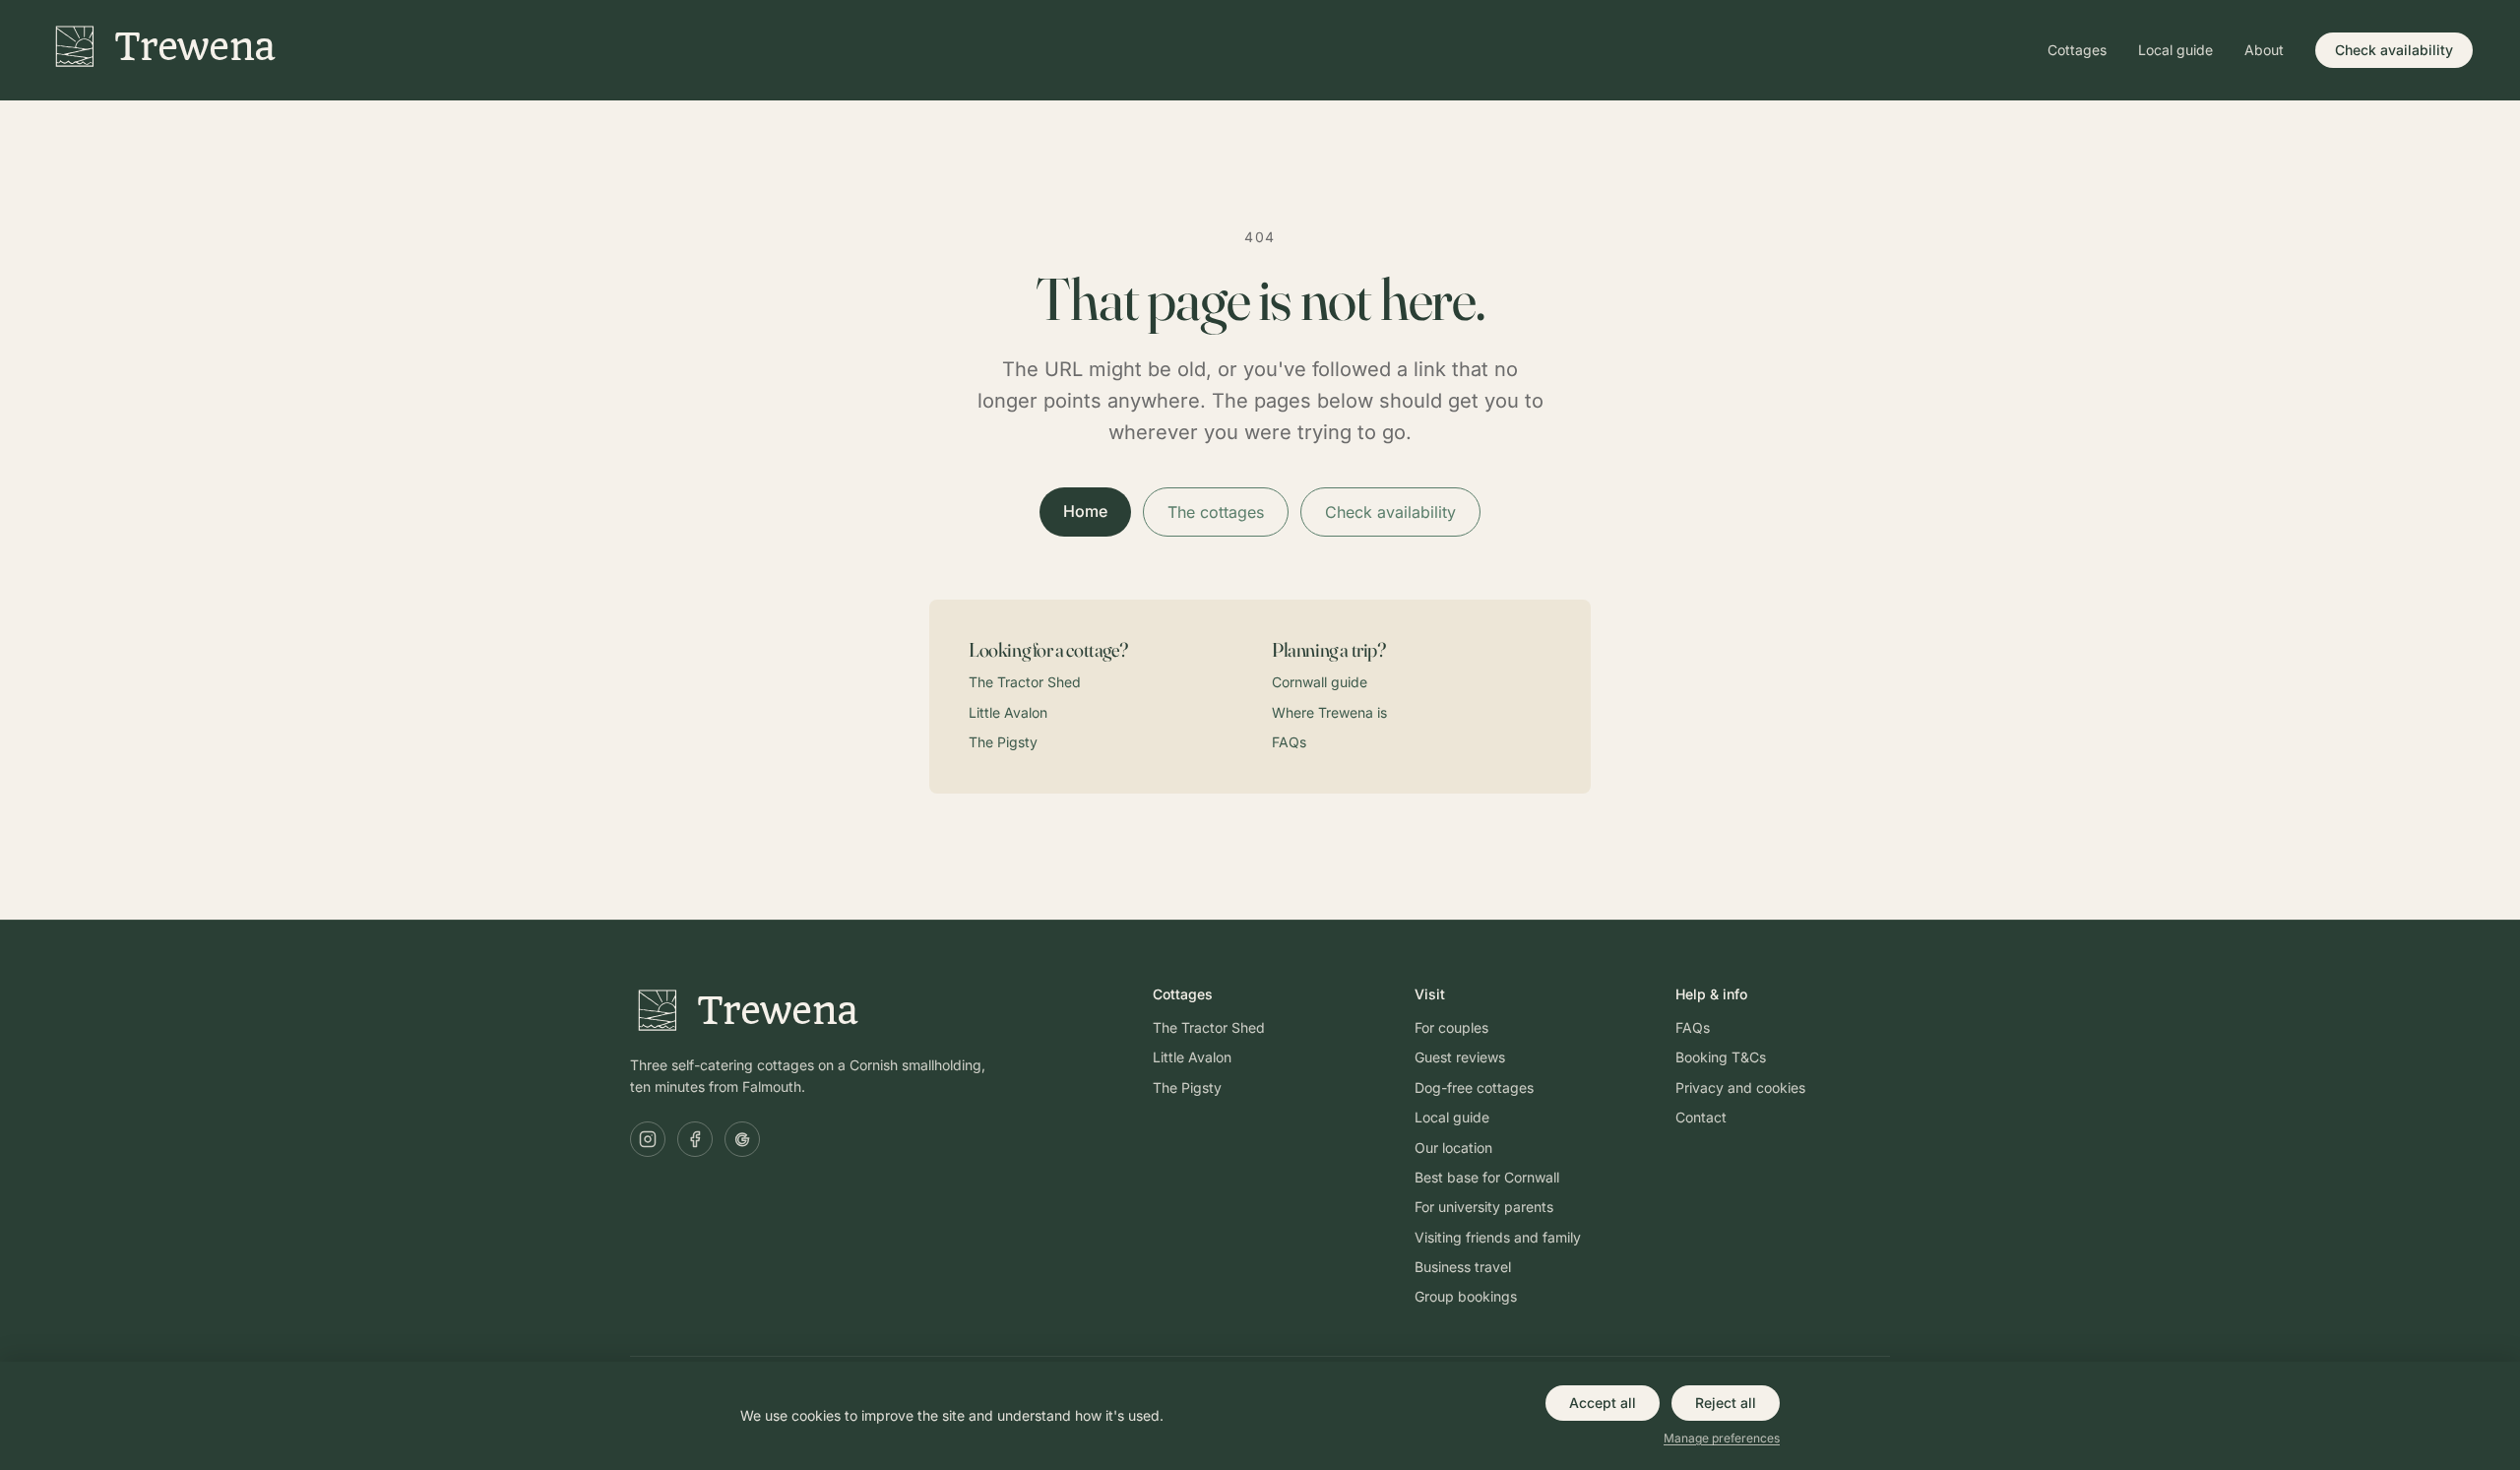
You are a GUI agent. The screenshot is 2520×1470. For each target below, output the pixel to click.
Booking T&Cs (1721, 1057)
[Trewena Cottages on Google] (742, 1139)
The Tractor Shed (1025, 682)
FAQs (1289, 742)
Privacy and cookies (1740, 1087)
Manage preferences (1722, 1438)
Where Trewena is (1329, 712)
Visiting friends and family (1498, 1237)
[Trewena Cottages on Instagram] (648, 1139)
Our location (1453, 1148)
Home (1085, 511)
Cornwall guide (1320, 682)
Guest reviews (1460, 1057)
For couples (1451, 1027)
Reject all (1726, 1403)
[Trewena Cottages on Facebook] (695, 1139)
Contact (1701, 1117)
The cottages (1216, 512)
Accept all (1603, 1403)
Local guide (2175, 50)
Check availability (2394, 50)
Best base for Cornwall (1487, 1177)
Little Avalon (1008, 712)
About (2264, 50)
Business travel (1463, 1267)
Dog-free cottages (1474, 1087)
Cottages (2077, 50)
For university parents (1484, 1207)
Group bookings (1466, 1296)
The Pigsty (1003, 742)
